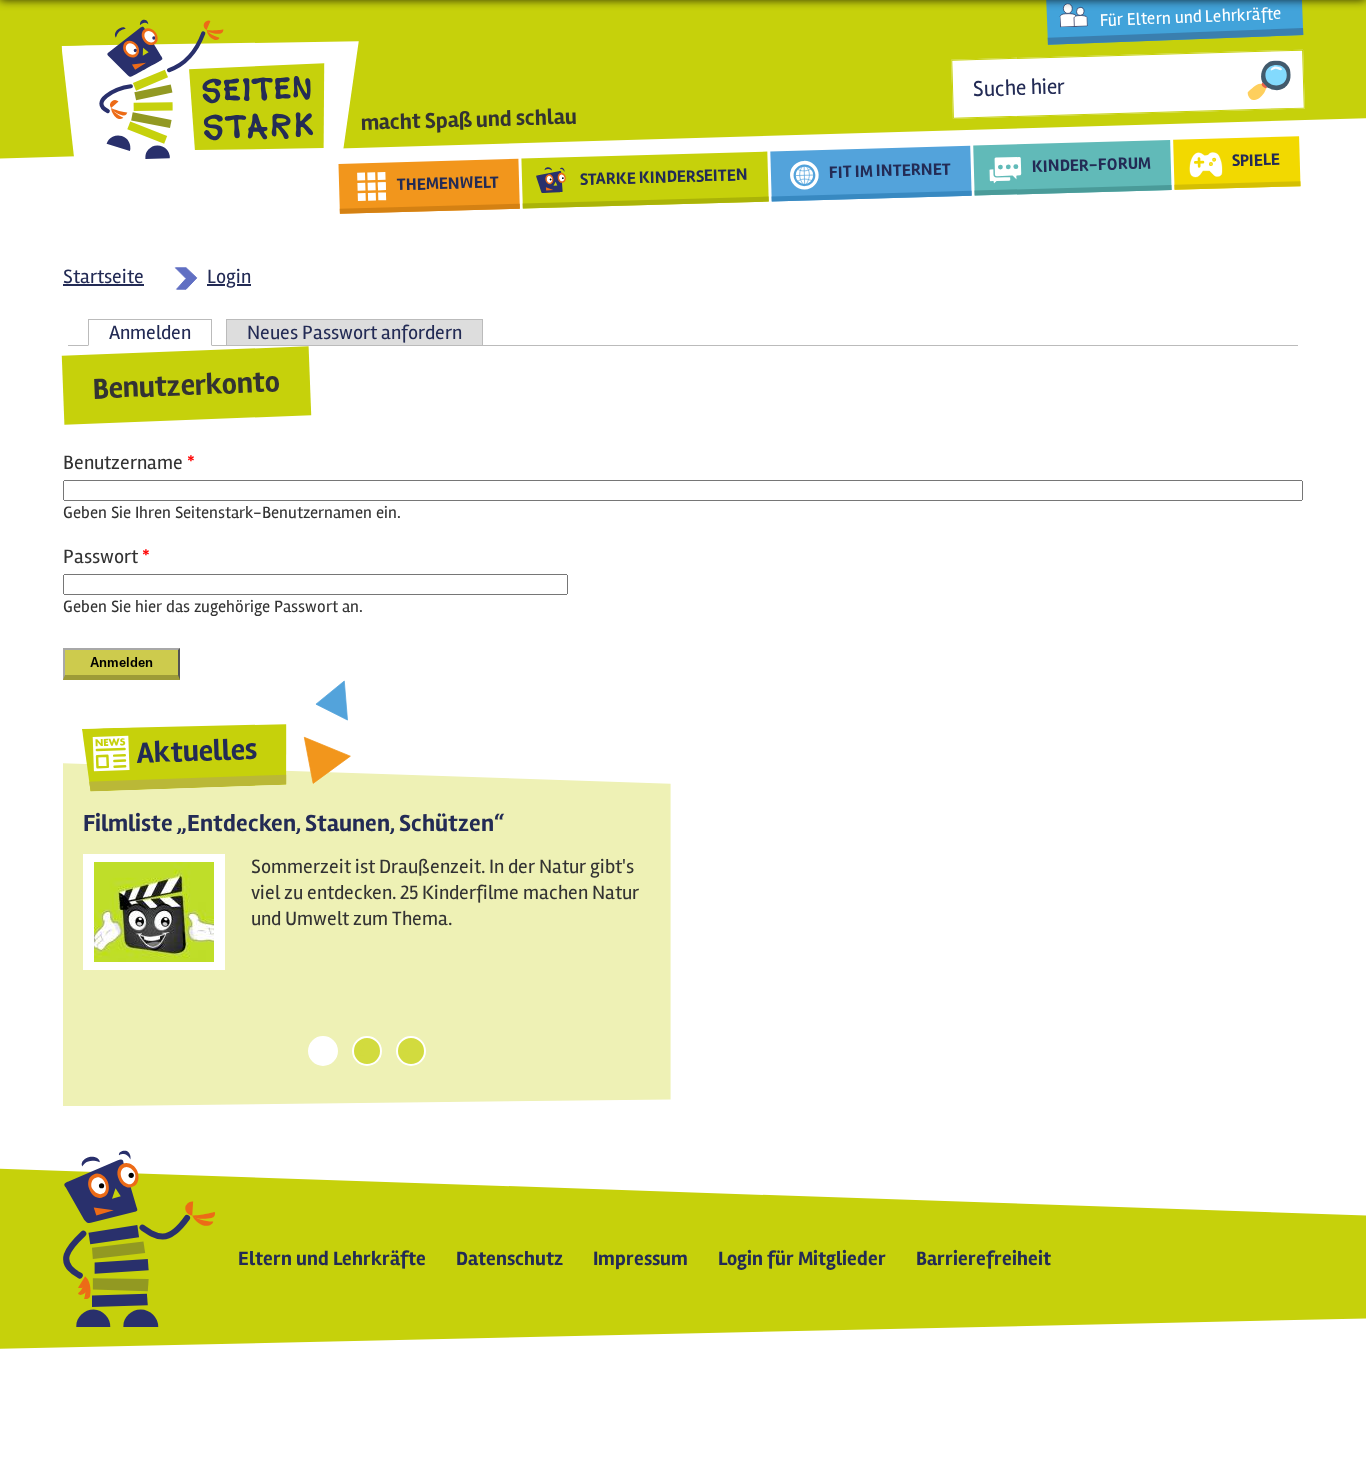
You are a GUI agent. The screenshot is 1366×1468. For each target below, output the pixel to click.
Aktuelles (197, 751)
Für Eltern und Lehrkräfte (1190, 17)
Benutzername (129, 462)
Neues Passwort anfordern (354, 332)
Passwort (106, 556)
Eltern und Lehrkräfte (332, 1258)
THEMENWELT (448, 183)
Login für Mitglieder (802, 1258)
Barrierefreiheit (983, 1258)
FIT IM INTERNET (890, 170)
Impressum (640, 1258)
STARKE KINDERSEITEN (664, 177)
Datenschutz (509, 1258)
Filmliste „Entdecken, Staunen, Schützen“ (293, 823)
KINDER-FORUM (1092, 164)
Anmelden (160, 332)
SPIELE (1255, 159)
